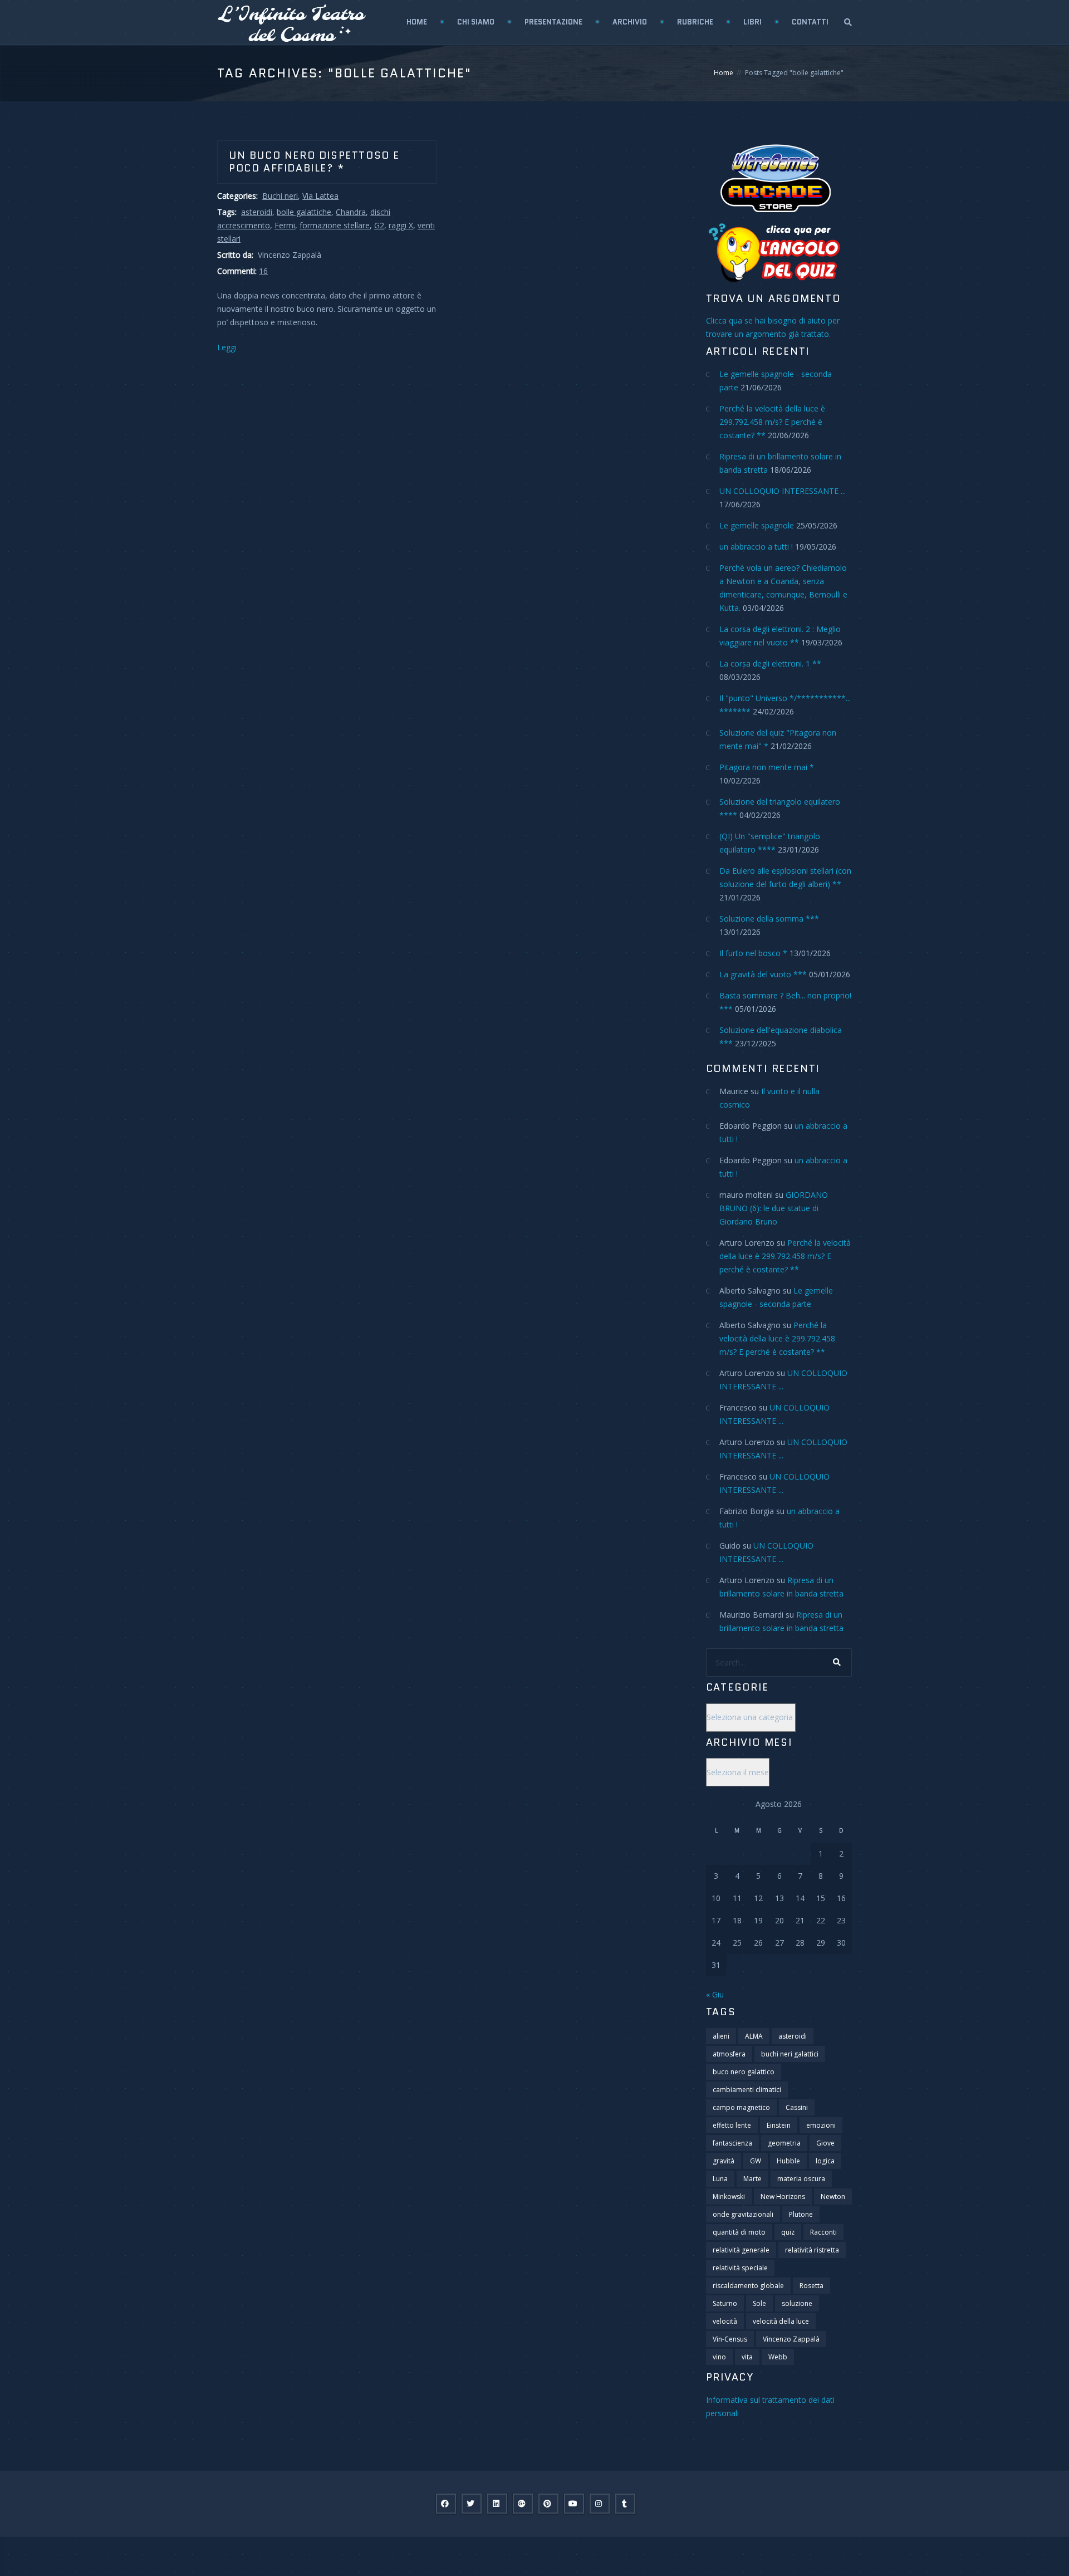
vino (719, 2357)
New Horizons (783, 2197)
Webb (778, 2357)
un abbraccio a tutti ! (756, 547)
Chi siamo (476, 22)
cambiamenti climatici (747, 2090)
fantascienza (732, 2143)
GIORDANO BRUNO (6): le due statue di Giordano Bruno (774, 1208)
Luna (720, 2179)
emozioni (821, 2125)
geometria (784, 2143)
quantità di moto (739, 2232)
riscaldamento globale (748, 2286)
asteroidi (257, 212)
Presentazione (553, 22)
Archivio (630, 22)
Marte (752, 2179)
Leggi (227, 347)
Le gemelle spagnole (757, 525)
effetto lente (732, 2125)
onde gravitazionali (743, 2214)
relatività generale (741, 2250)
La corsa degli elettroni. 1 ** (770, 663)
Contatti (810, 22)
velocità (725, 2321)
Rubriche (695, 22)
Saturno (725, 2303)
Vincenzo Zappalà (791, 2339)
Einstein (779, 2125)
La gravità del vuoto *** (763, 974)
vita (747, 2357)
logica (825, 2161)
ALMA (754, 2036)
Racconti (823, 2232)
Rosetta (811, 2286)
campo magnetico (741, 2107)
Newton (833, 2197)
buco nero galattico (744, 2072)
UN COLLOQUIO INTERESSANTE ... (783, 491)
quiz (788, 2232)
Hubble (788, 2161)
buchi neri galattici (790, 2054)
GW (756, 2161)
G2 (379, 225)
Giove (825, 2143)
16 (263, 271)
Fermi (285, 225)
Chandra (351, 212)
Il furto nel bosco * (753, 953)
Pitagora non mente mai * (767, 767)
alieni (721, 2036)
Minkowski (729, 2197)
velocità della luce (781, 2321)
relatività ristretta (812, 2250)
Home (417, 22)
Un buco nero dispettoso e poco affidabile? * (314, 162)
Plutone (801, 2214)
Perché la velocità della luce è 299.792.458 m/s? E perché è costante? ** (772, 422)
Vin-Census (730, 2339)
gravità (724, 2161)
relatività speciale (740, 2268)
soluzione (797, 2303)
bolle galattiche (304, 212)
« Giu (715, 1994)
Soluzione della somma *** (769, 919)
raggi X (401, 225)
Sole (759, 2303)
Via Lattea (320, 196)
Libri (752, 22)
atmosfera (729, 2054)
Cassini (797, 2107)
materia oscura (801, 2179)
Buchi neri (280, 196)
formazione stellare (335, 225)
